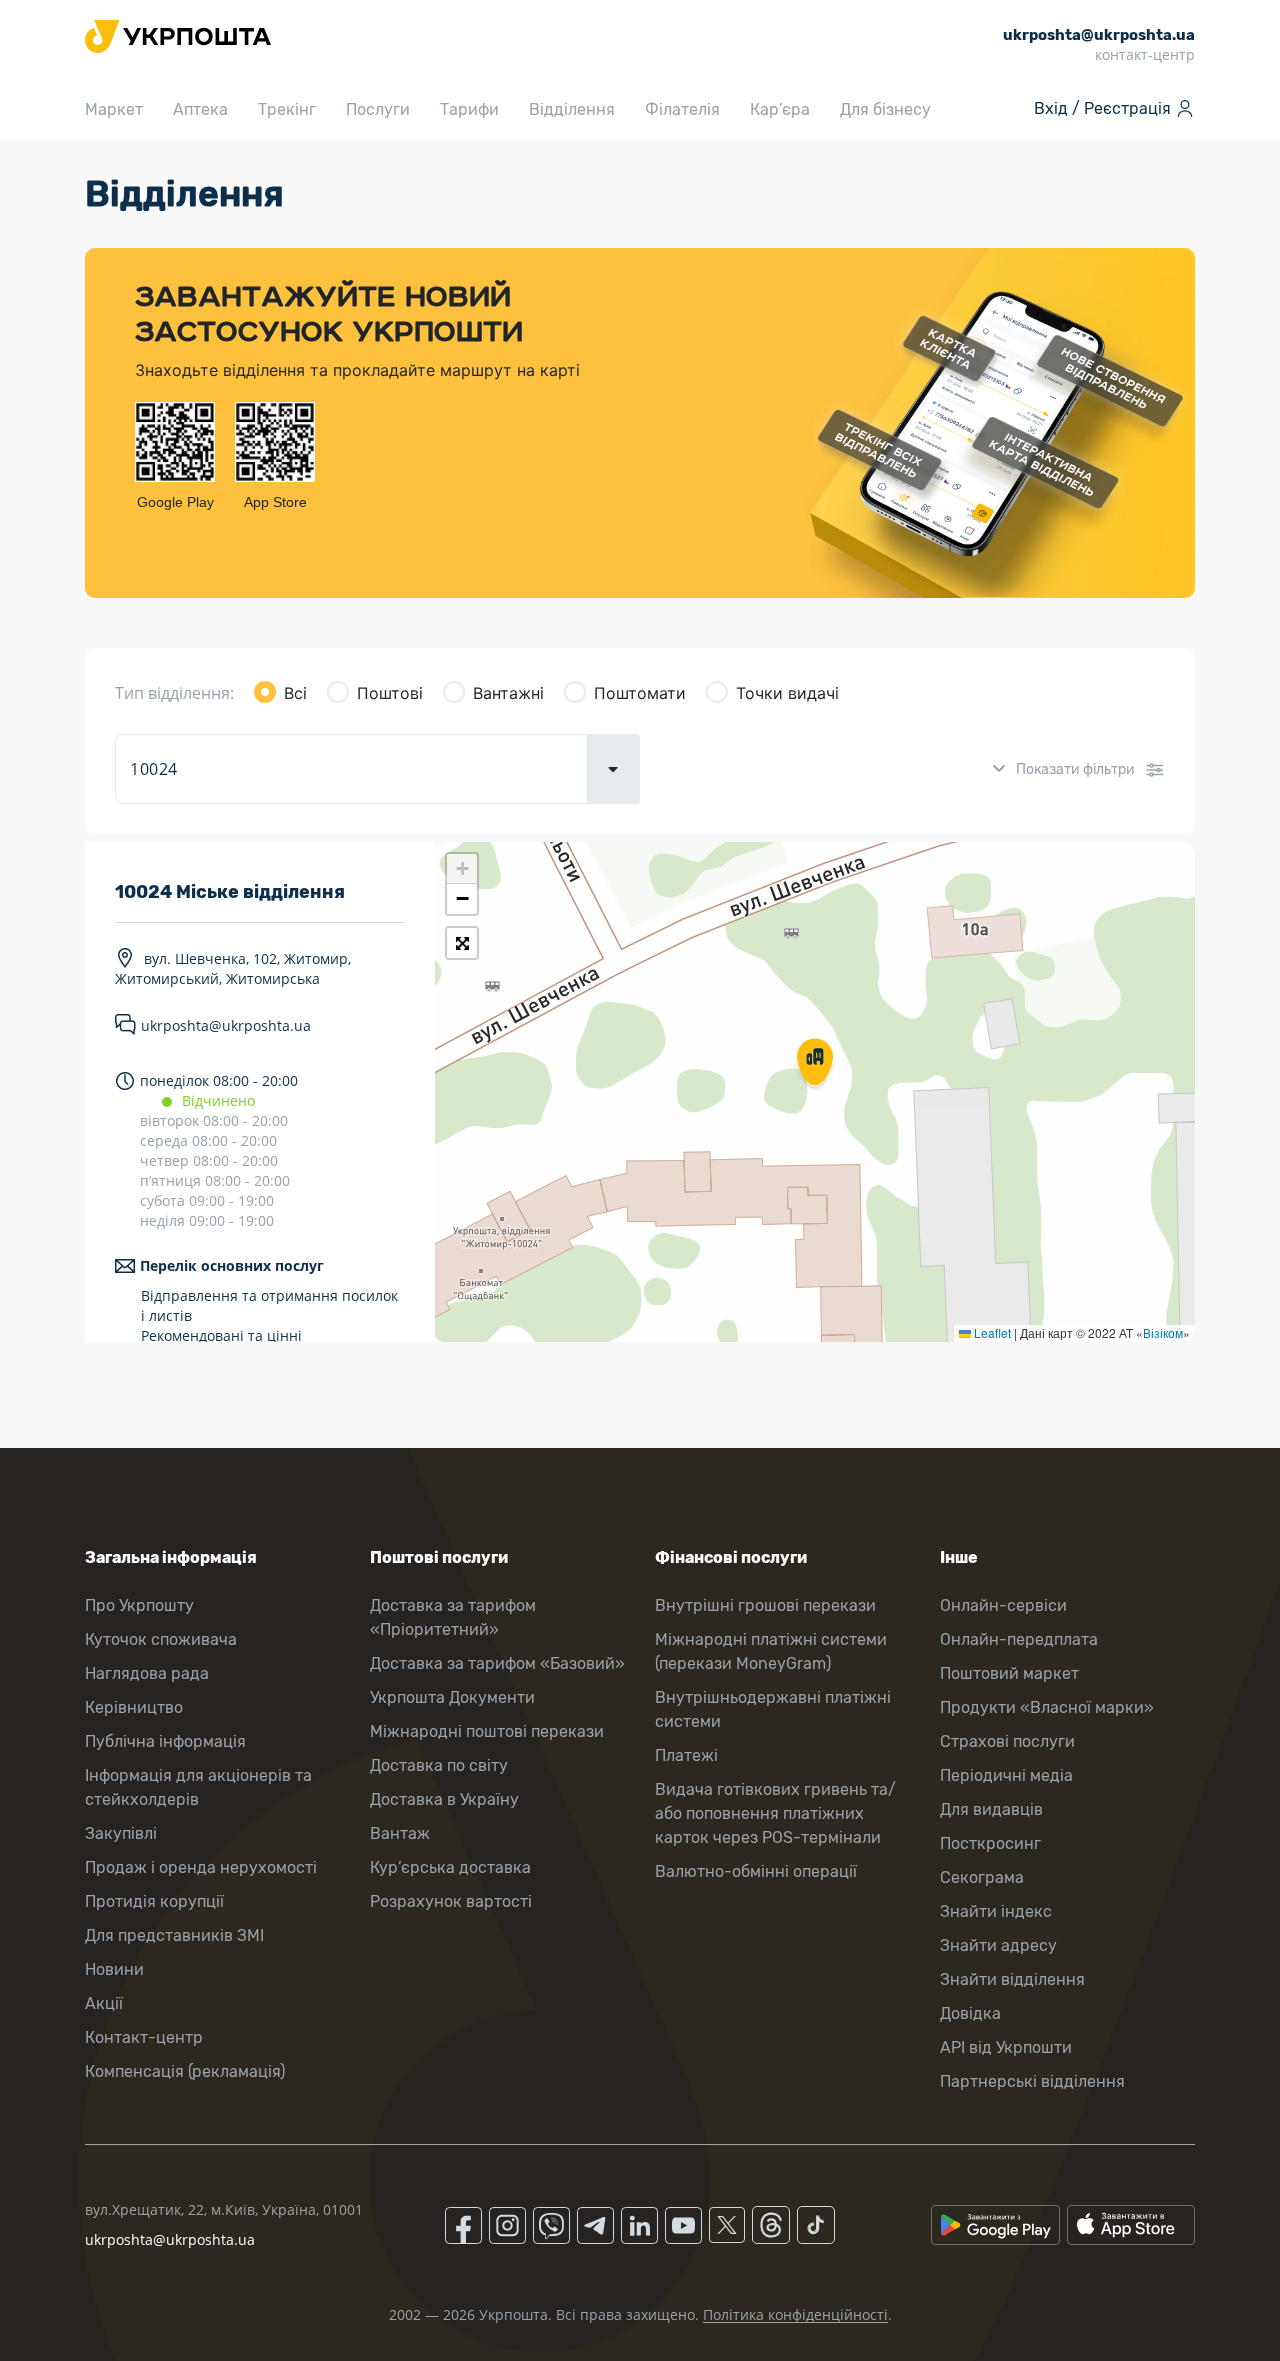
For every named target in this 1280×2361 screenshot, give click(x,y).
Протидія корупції (154, 1901)
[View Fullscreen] (462, 943)
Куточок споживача (161, 1639)
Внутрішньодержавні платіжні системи (773, 1709)
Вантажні (508, 693)
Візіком (1163, 1332)
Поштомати (640, 693)
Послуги (378, 109)
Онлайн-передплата (1019, 1639)
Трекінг (287, 109)
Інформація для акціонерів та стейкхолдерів (198, 1787)
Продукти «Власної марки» (1047, 1707)
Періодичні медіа (1006, 1775)
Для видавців (991, 1809)
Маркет (114, 109)
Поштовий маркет (1009, 1673)
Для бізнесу (885, 109)
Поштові (390, 693)
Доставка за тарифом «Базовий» (497, 1663)
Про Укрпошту (139, 1605)
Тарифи (469, 109)
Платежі (686, 1755)
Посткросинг (990, 1843)
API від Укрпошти (1006, 2047)
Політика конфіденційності (795, 2314)
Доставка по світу (439, 1765)
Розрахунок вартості (451, 1901)
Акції (104, 2003)
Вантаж (400, 1833)
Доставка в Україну (444, 1799)
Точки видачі (787, 693)
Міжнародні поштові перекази (487, 1731)
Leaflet (991, 1332)
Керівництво (134, 1707)
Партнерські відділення (1032, 2081)
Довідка (970, 2013)
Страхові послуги (1007, 1741)
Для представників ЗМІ (174, 1935)
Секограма (982, 1877)
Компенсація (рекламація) (185, 2071)
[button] (815, 1064)
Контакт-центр (144, 2037)
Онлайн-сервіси (1003, 1605)
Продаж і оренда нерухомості (201, 1867)
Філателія (682, 109)
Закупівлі (121, 1833)
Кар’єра (780, 109)
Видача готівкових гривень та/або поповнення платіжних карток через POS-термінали (775, 1813)
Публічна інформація (165, 1741)
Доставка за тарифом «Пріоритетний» (453, 1617)
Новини (114, 1969)
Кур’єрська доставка (450, 1867)
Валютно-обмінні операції (756, 1871)
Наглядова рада (147, 1673)
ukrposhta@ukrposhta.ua (226, 1025)
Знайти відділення (1012, 1979)
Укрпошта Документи (452, 1697)
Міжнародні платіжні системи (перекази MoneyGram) (771, 1651)
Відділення (572, 109)
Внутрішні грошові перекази (765, 1605)
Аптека (200, 109)
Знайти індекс (996, 1911)
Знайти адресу (998, 1945)
